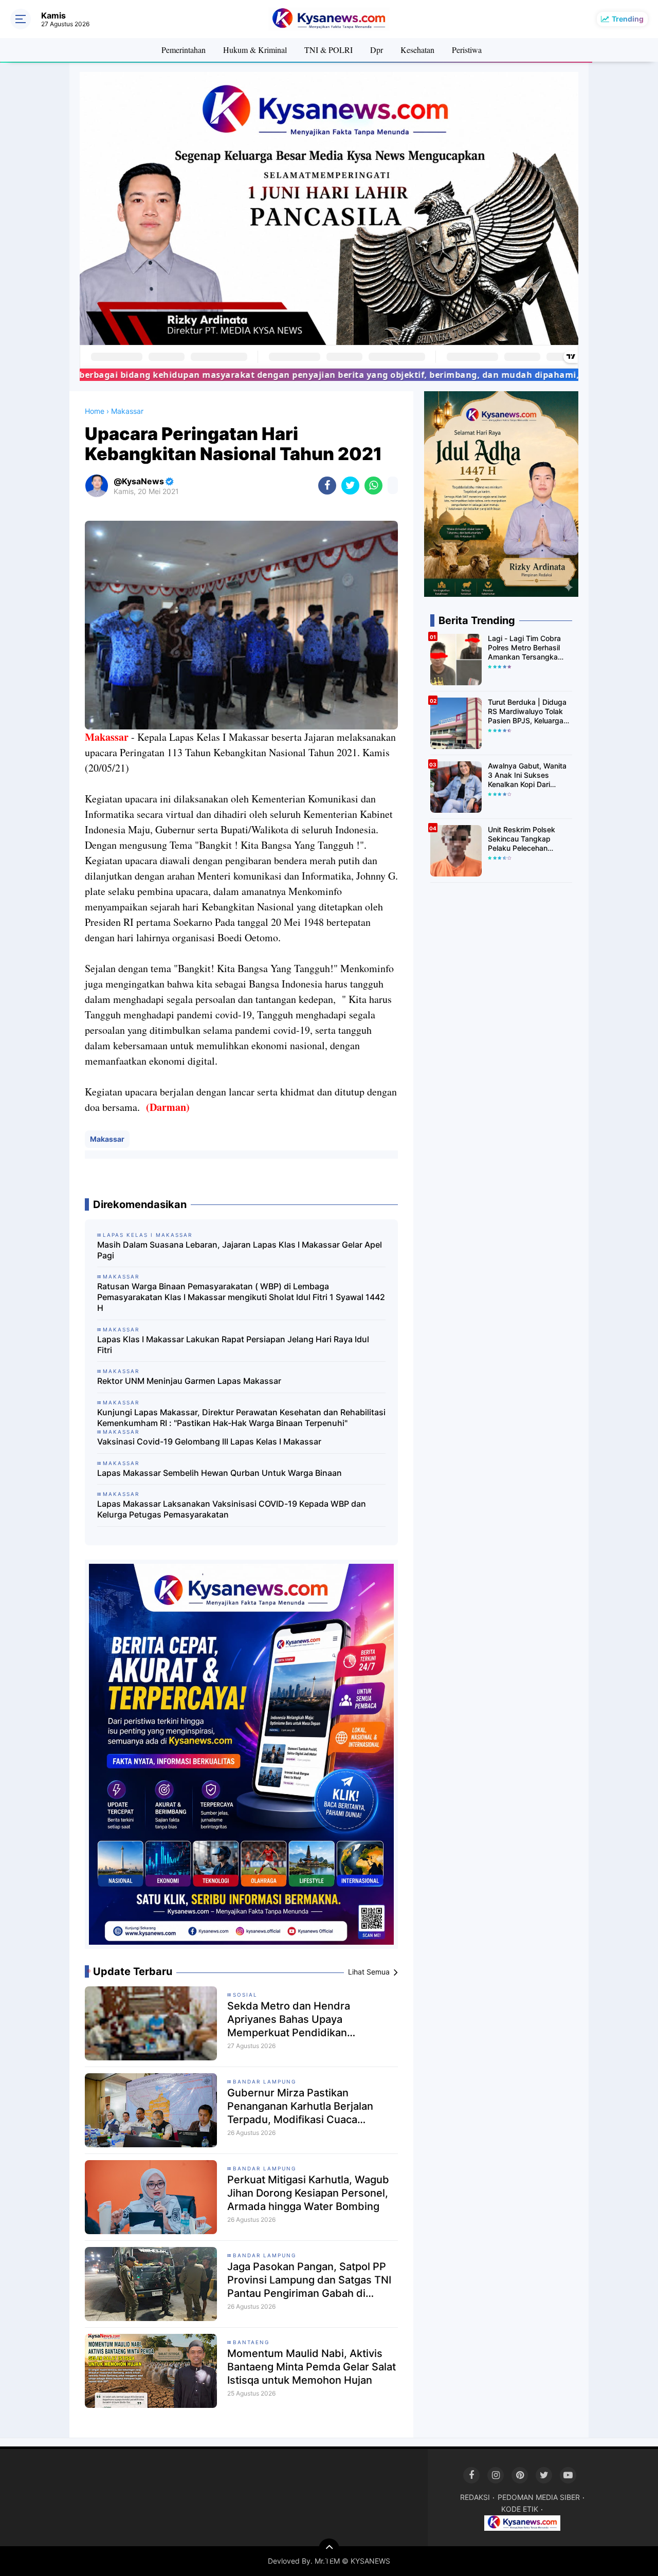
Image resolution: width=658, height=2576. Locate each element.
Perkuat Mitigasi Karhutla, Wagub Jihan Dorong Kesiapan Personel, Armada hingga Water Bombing (308, 2193)
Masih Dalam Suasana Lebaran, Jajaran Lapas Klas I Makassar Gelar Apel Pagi (240, 1250)
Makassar (107, 1139)
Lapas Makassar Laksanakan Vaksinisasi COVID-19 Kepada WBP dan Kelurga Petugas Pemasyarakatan (232, 1509)
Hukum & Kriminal (255, 50)
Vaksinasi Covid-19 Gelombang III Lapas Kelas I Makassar (209, 1441)
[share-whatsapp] (373, 486)
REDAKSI (475, 2497)
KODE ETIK (520, 2509)
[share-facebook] (327, 486)
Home (95, 411)
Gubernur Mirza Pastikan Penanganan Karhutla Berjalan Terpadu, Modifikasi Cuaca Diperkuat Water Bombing (300, 2106)
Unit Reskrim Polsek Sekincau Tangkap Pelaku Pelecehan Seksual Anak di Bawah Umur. (528, 839)
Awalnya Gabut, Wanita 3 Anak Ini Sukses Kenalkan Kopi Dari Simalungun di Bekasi (527, 775)
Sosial (245, 1995)
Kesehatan (417, 50)
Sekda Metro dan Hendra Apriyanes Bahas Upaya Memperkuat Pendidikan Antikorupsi (289, 2020)
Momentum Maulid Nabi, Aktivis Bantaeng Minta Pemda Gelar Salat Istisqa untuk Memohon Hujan (312, 2367)
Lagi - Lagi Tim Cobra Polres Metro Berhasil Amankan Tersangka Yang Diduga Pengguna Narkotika (528, 648)
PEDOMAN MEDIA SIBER (539, 2497)
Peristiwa (467, 50)
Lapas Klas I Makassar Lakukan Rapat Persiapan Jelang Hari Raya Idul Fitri (233, 1345)
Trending (628, 19)
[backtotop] (329, 2549)
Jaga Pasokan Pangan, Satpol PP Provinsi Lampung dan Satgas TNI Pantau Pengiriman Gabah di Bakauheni (309, 2280)
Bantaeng (251, 2342)
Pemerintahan (184, 50)
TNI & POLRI (328, 50)
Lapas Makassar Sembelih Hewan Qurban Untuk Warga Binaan (220, 1473)
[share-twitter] (350, 486)
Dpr (377, 50)
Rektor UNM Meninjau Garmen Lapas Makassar (189, 1381)
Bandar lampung (264, 2081)
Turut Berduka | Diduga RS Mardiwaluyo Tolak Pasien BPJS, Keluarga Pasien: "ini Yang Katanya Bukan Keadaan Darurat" (529, 712)
